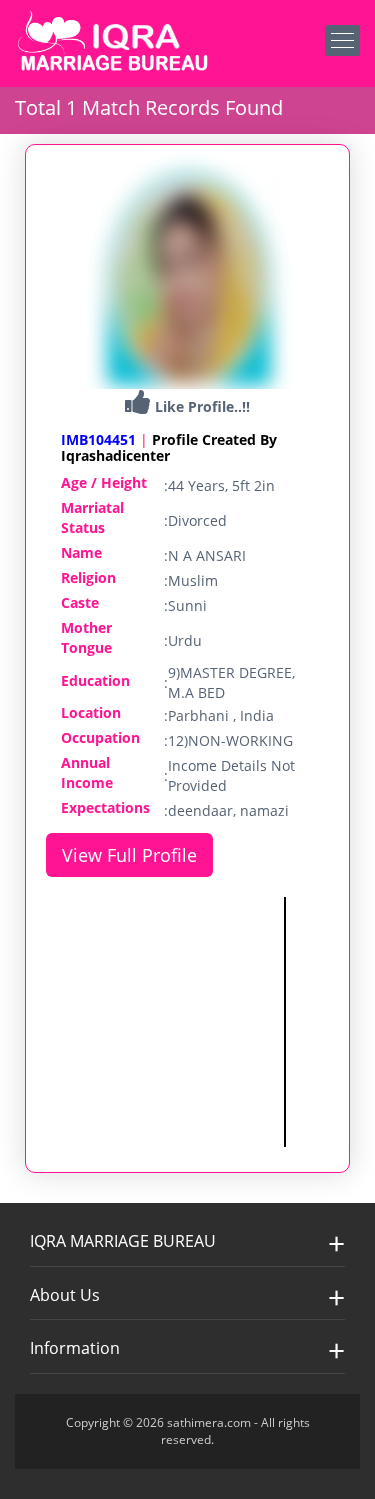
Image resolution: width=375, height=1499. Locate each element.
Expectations (105, 807)
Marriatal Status (92, 517)
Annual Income (87, 772)
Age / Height (104, 482)
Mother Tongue (86, 637)
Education (95, 680)
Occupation (100, 737)
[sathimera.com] (115, 43)
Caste (80, 602)
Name (81, 552)
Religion (88, 577)
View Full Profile (129, 855)
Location (91, 712)
